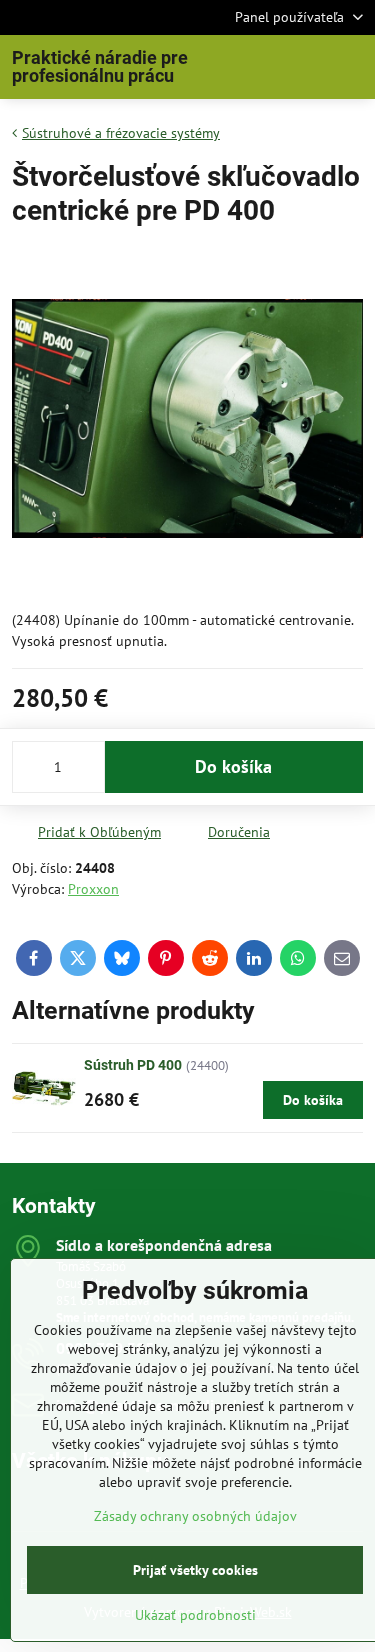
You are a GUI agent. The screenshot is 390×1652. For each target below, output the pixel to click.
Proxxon (93, 889)
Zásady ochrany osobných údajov (195, 1516)
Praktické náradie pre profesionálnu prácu (100, 67)
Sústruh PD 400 (133, 1065)
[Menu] (351, 67)
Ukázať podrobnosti (195, 1615)
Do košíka (233, 766)
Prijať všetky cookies (195, 1570)
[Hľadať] (255, 67)
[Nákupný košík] (303, 67)
